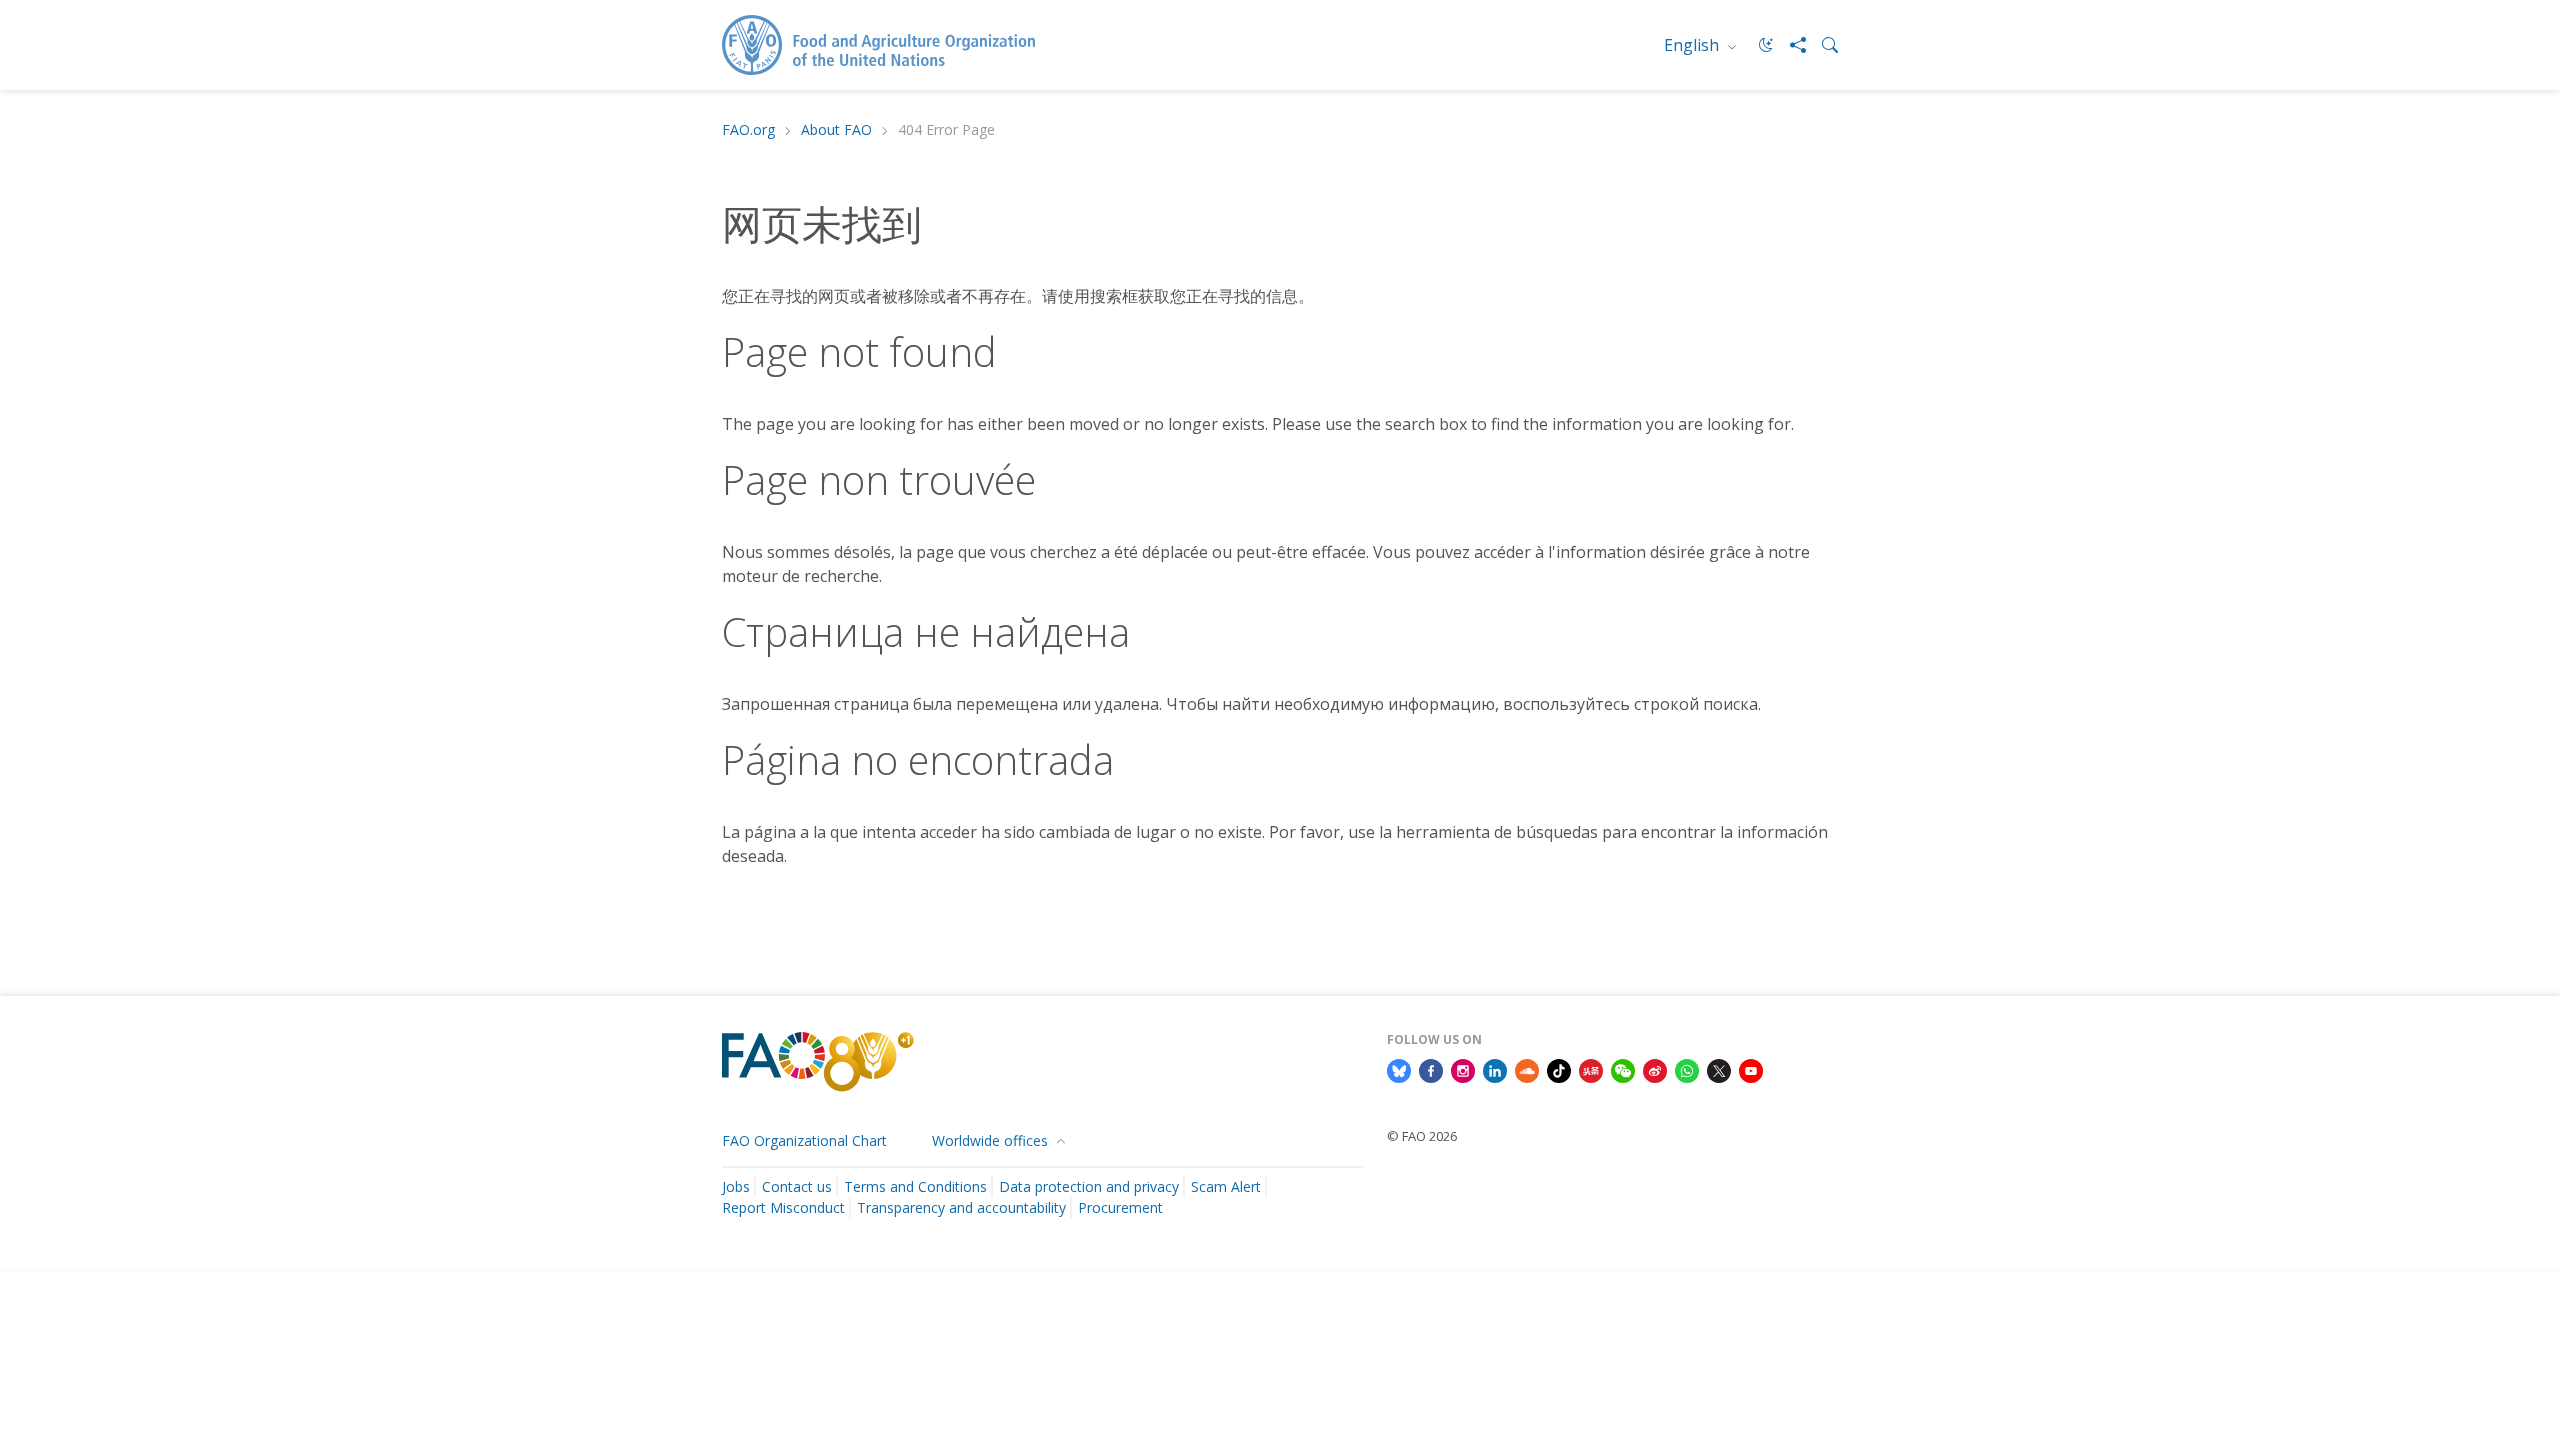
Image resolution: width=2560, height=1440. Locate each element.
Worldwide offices (992, 1140)
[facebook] (1431, 1069)
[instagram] (1463, 1069)
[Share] (1790, 45)
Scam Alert (1226, 1186)
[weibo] (1655, 1069)
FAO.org (748, 130)
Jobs (736, 1186)
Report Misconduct (783, 1207)
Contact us (797, 1186)
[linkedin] (1495, 1069)
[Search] (1822, 45)
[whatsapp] (1687, 1069)
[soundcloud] (1527, 1069)
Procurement (1120, 1207)
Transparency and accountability (961, 1207)
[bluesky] (1399, 1069)
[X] (1719, 1069)
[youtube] (1751, 1069)
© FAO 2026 (1422, 1136)
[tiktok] (1559, 1069)
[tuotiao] (1591, 1069)
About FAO (836, 130)
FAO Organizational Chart (804, 1140)
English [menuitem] (1693, 45)
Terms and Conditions (915, 1186)
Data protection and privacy (1089, 1186)
